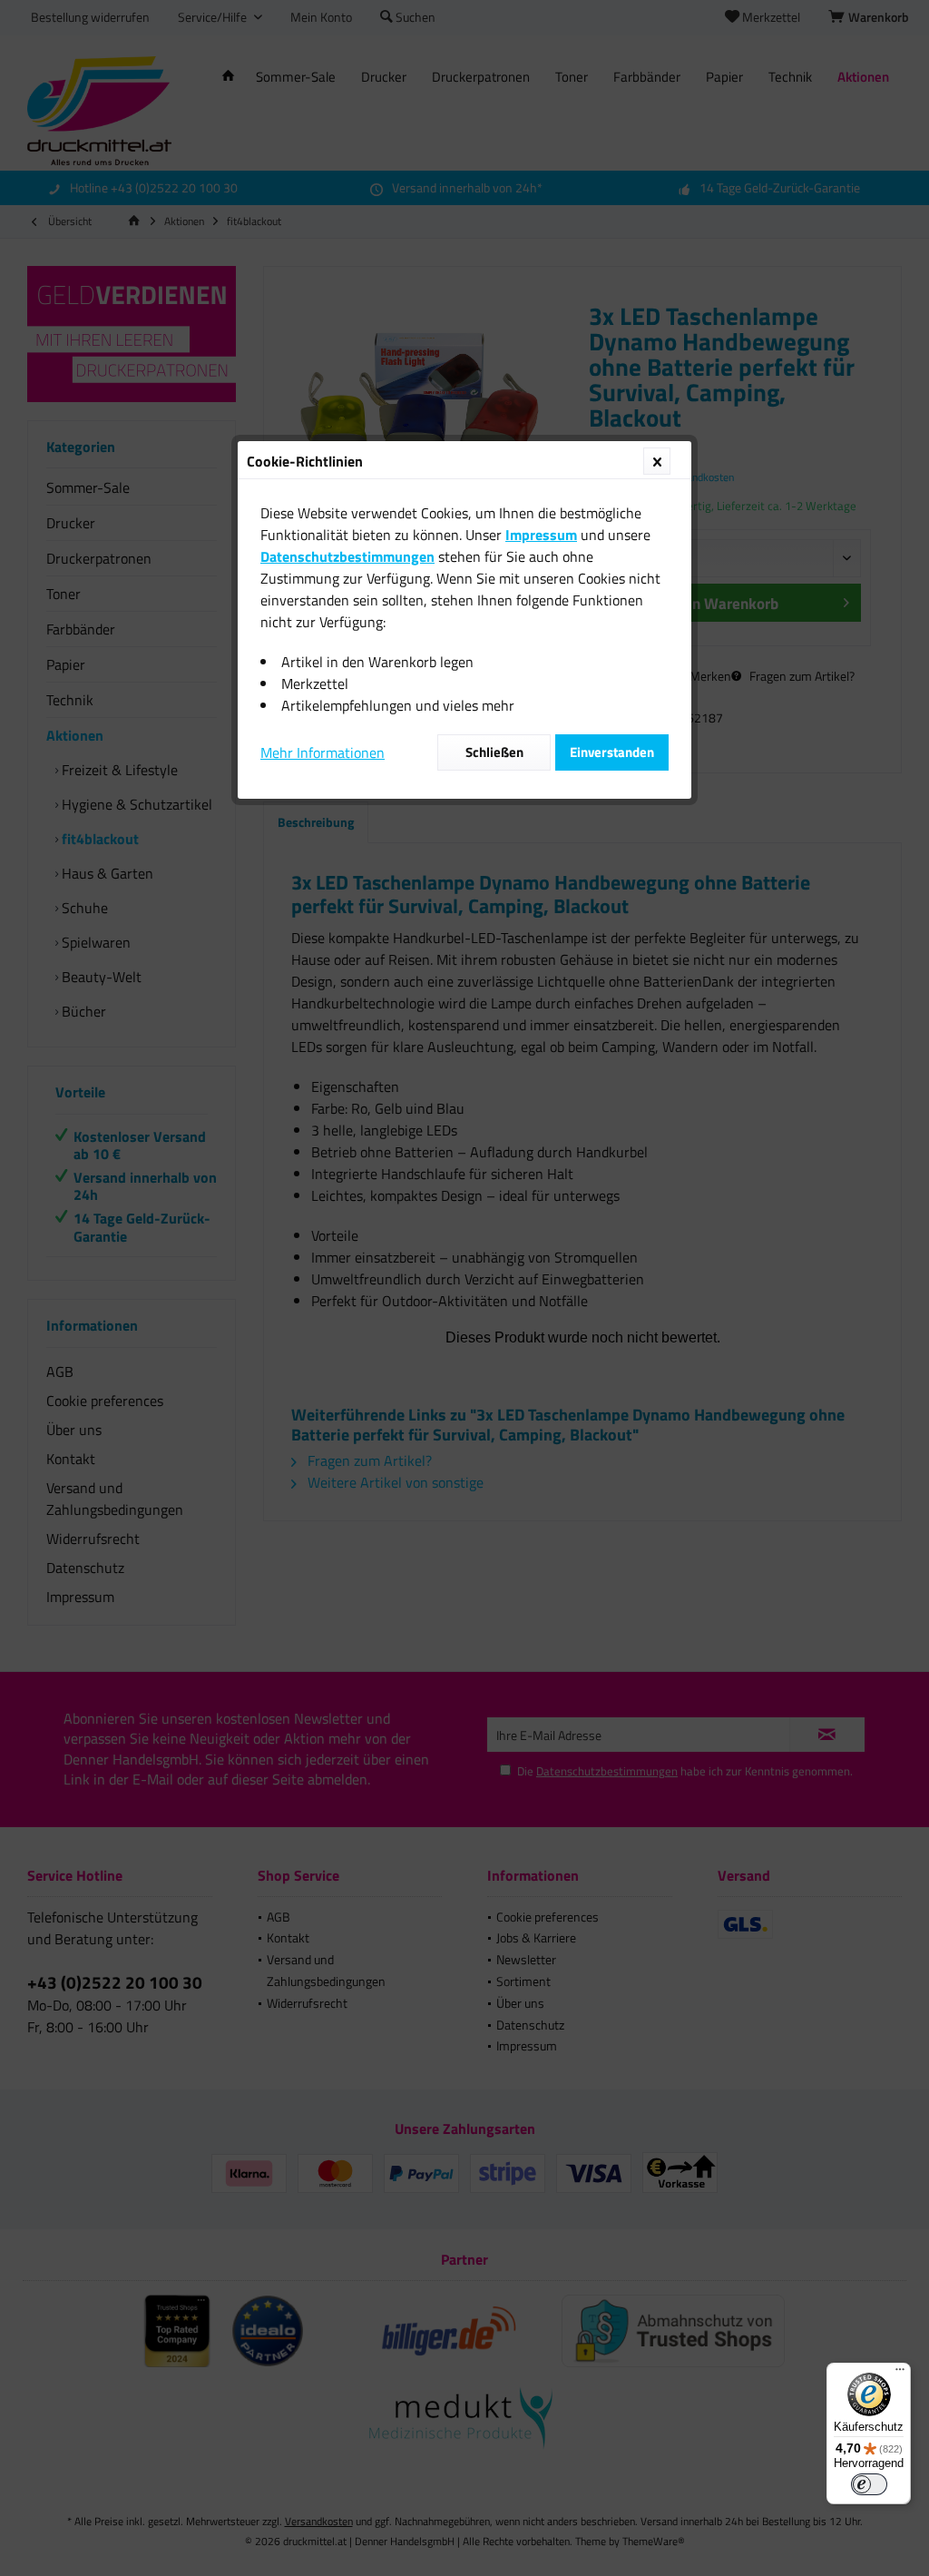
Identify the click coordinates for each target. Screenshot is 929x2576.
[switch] (869, 2484)
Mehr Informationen (323, 752)
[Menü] (900, 2374)
